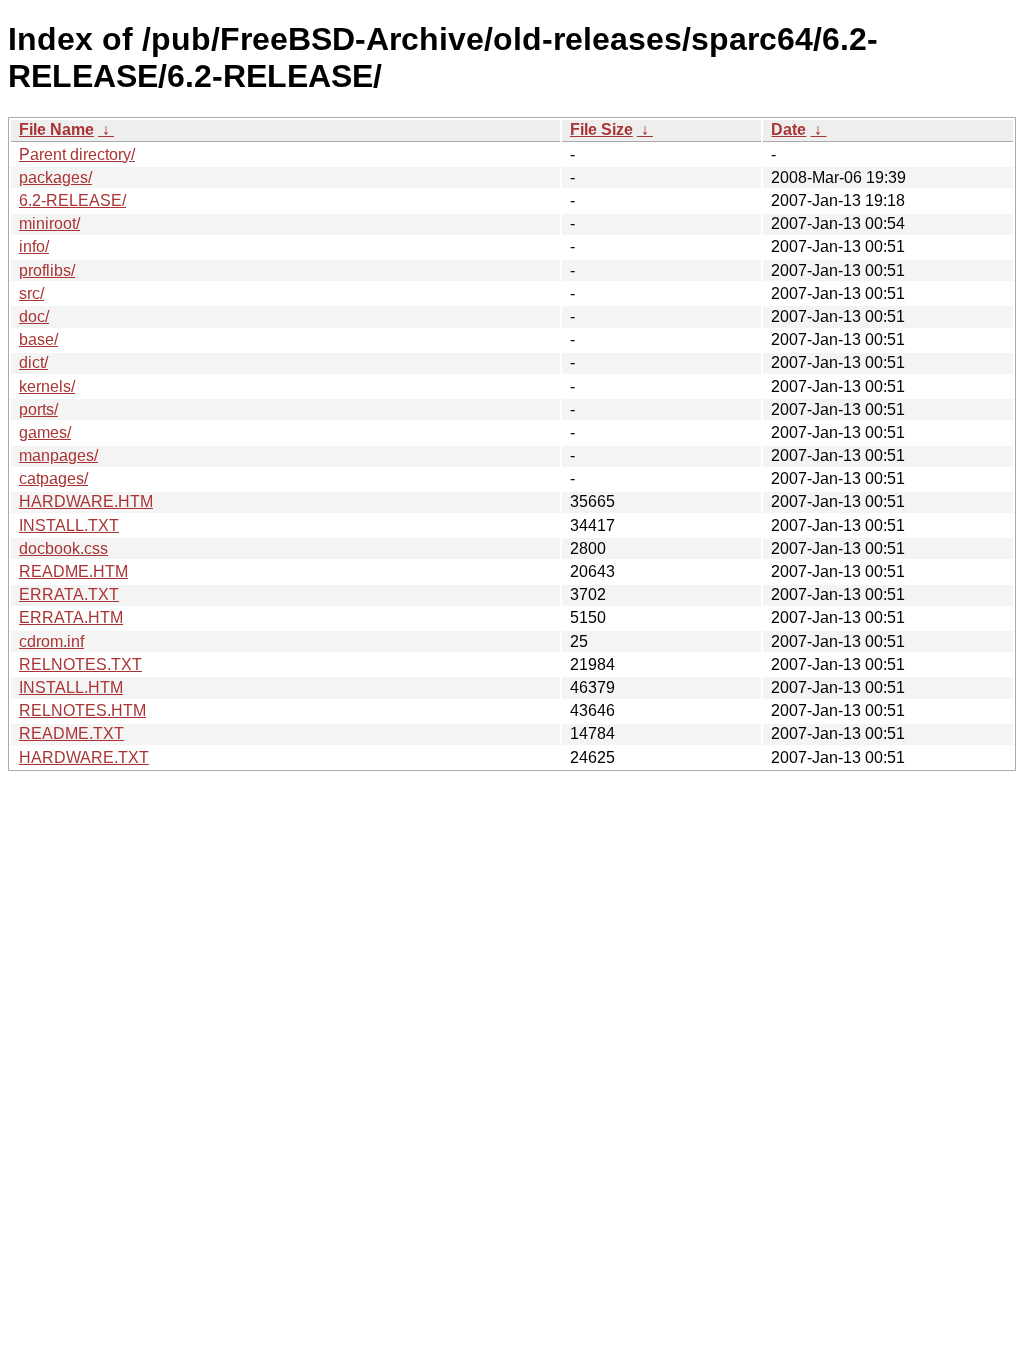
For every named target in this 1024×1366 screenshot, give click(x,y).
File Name (56, 129)
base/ (38, 339)
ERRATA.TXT (69, 594)
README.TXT (71, 733)
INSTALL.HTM (71, 687)
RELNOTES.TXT (80, 664)
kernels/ (47, 386)
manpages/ (58, 455)
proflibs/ (47, 270)
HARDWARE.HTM (86, 501)
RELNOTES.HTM (82, 710)
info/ (34, 246)
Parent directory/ (77, 154)
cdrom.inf (51, 641)
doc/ (34, 316)
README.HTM (73, 571)
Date (788, 129)
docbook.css (63, 548)
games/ (45, 432)
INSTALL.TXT (69, 525)
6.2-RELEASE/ (72, 200)
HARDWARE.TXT (84, 757)
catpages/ (53, 478)
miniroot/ (49, 223)
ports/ (38, 409)
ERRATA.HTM (71, 617)
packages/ (55, 177)
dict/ (33, 362)
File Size (601, 129)
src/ (31, 293)
